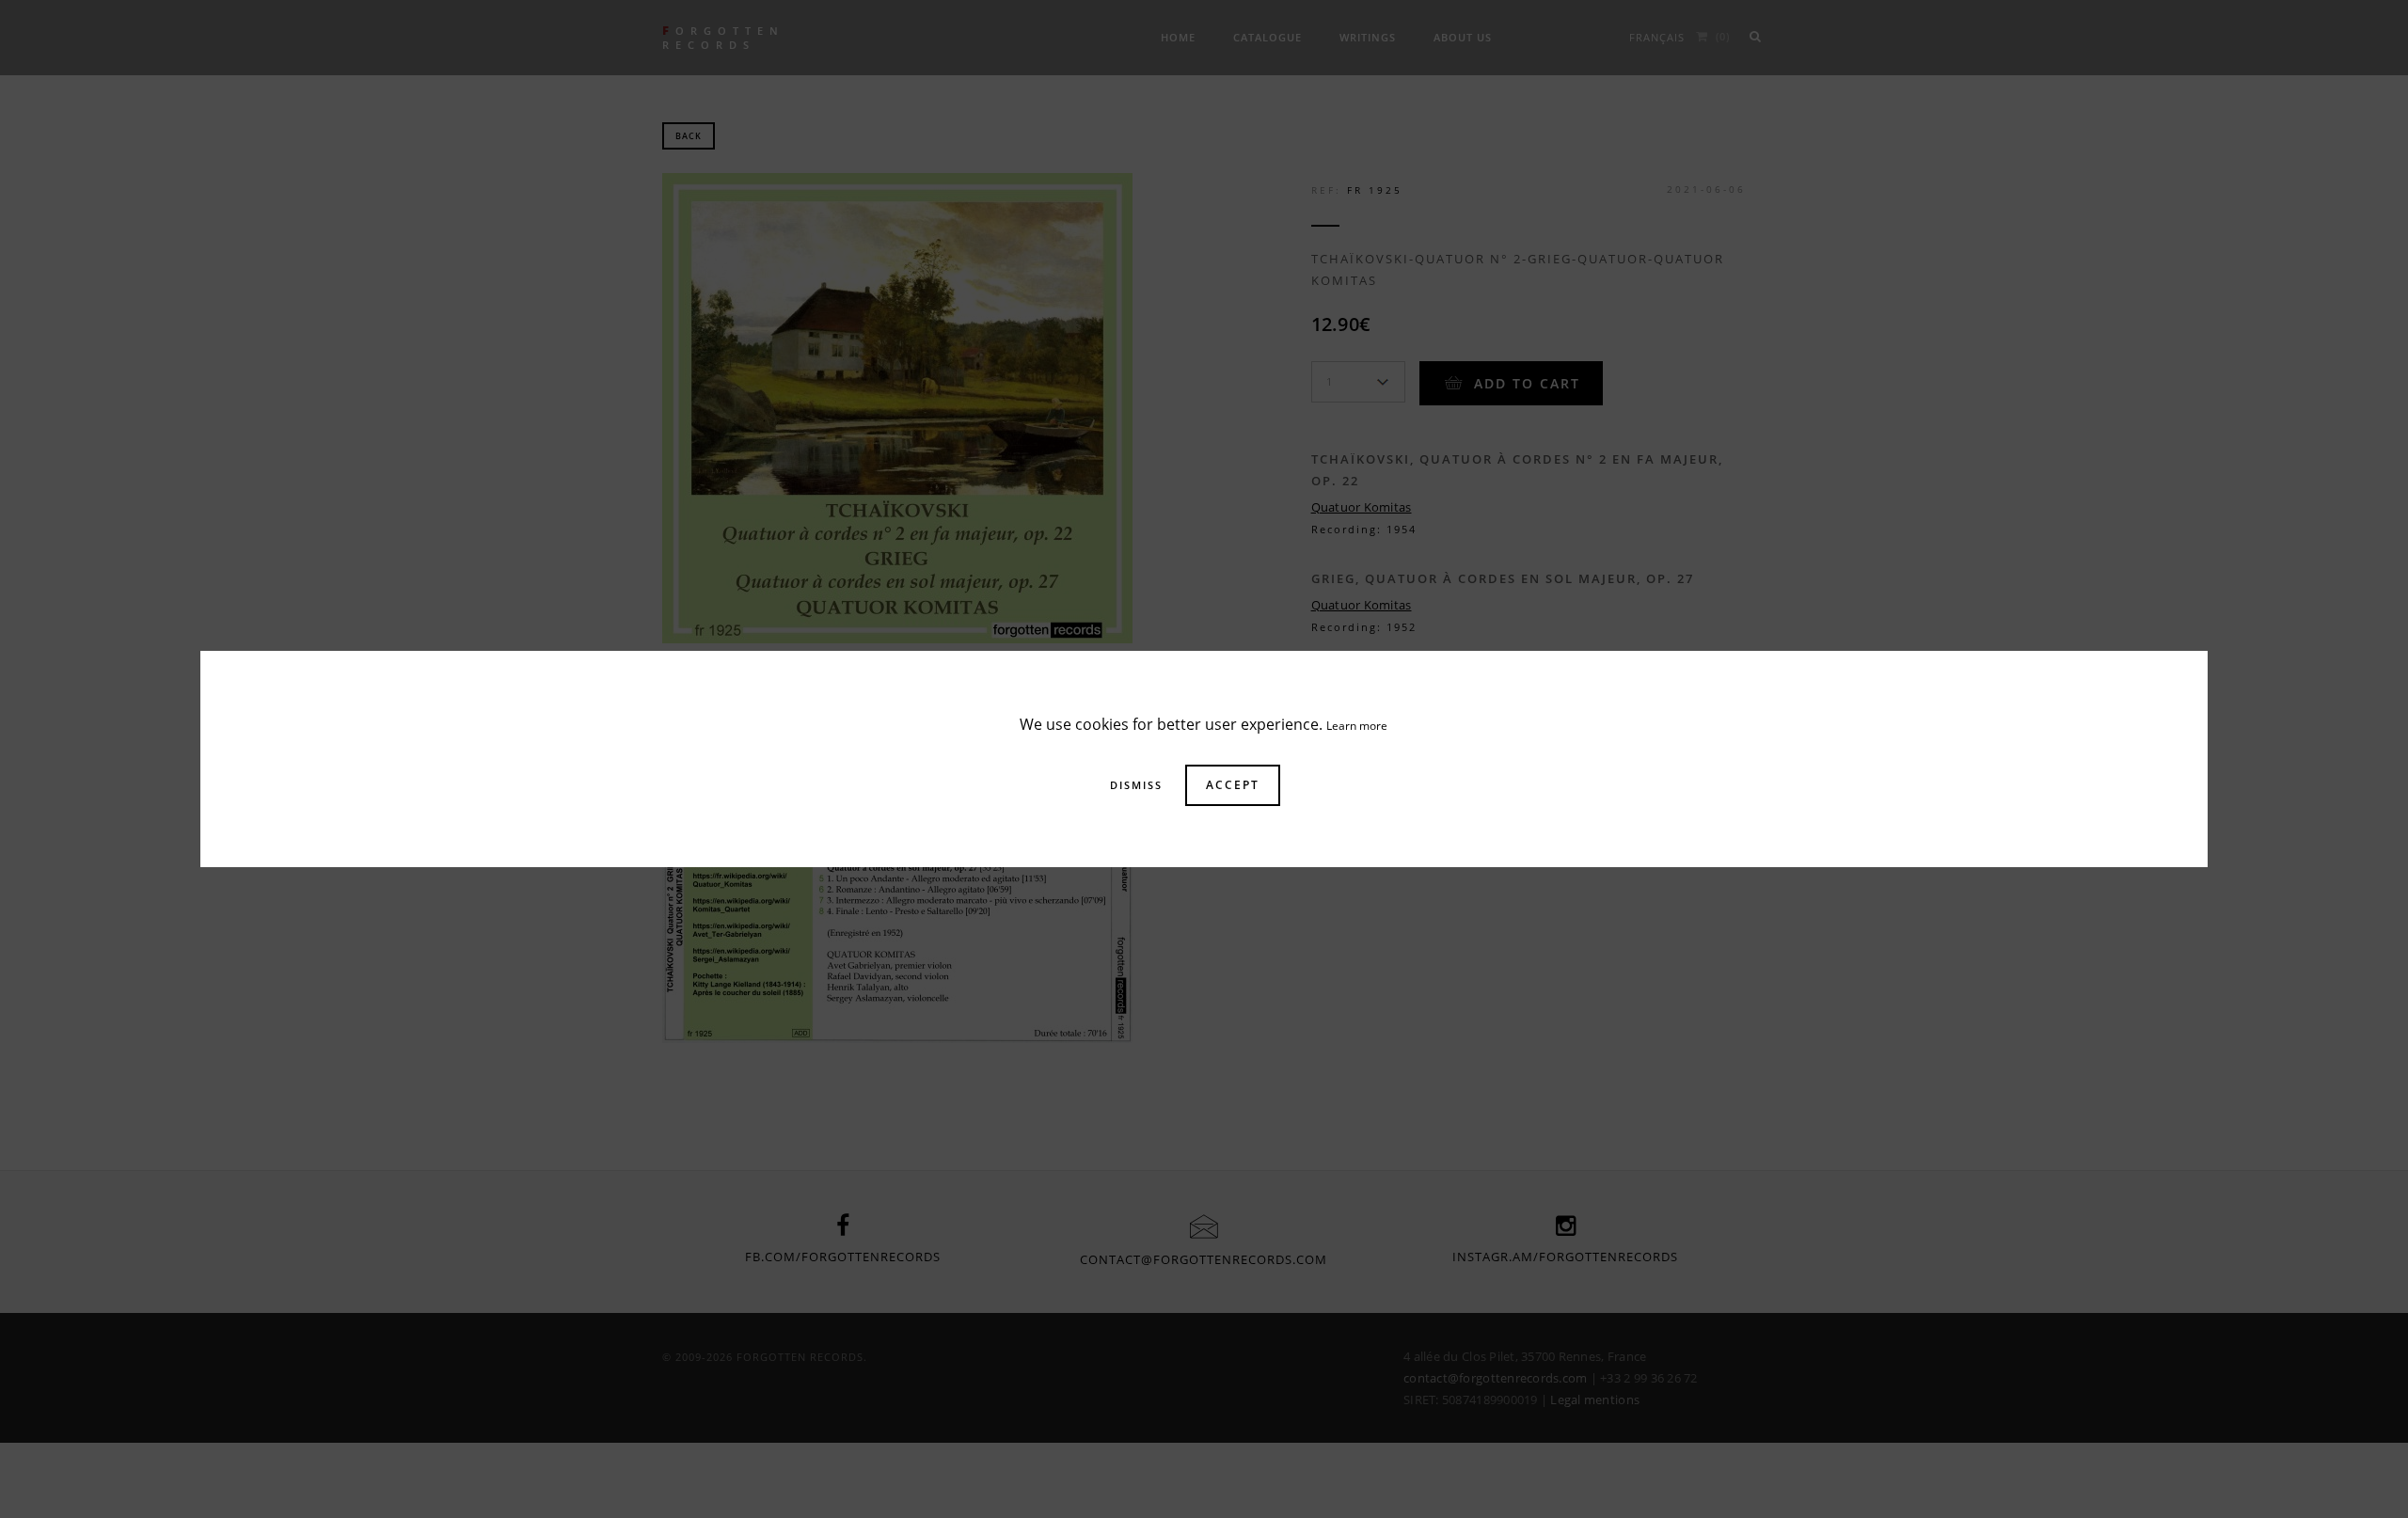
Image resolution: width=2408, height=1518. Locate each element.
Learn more (1357, 726)
